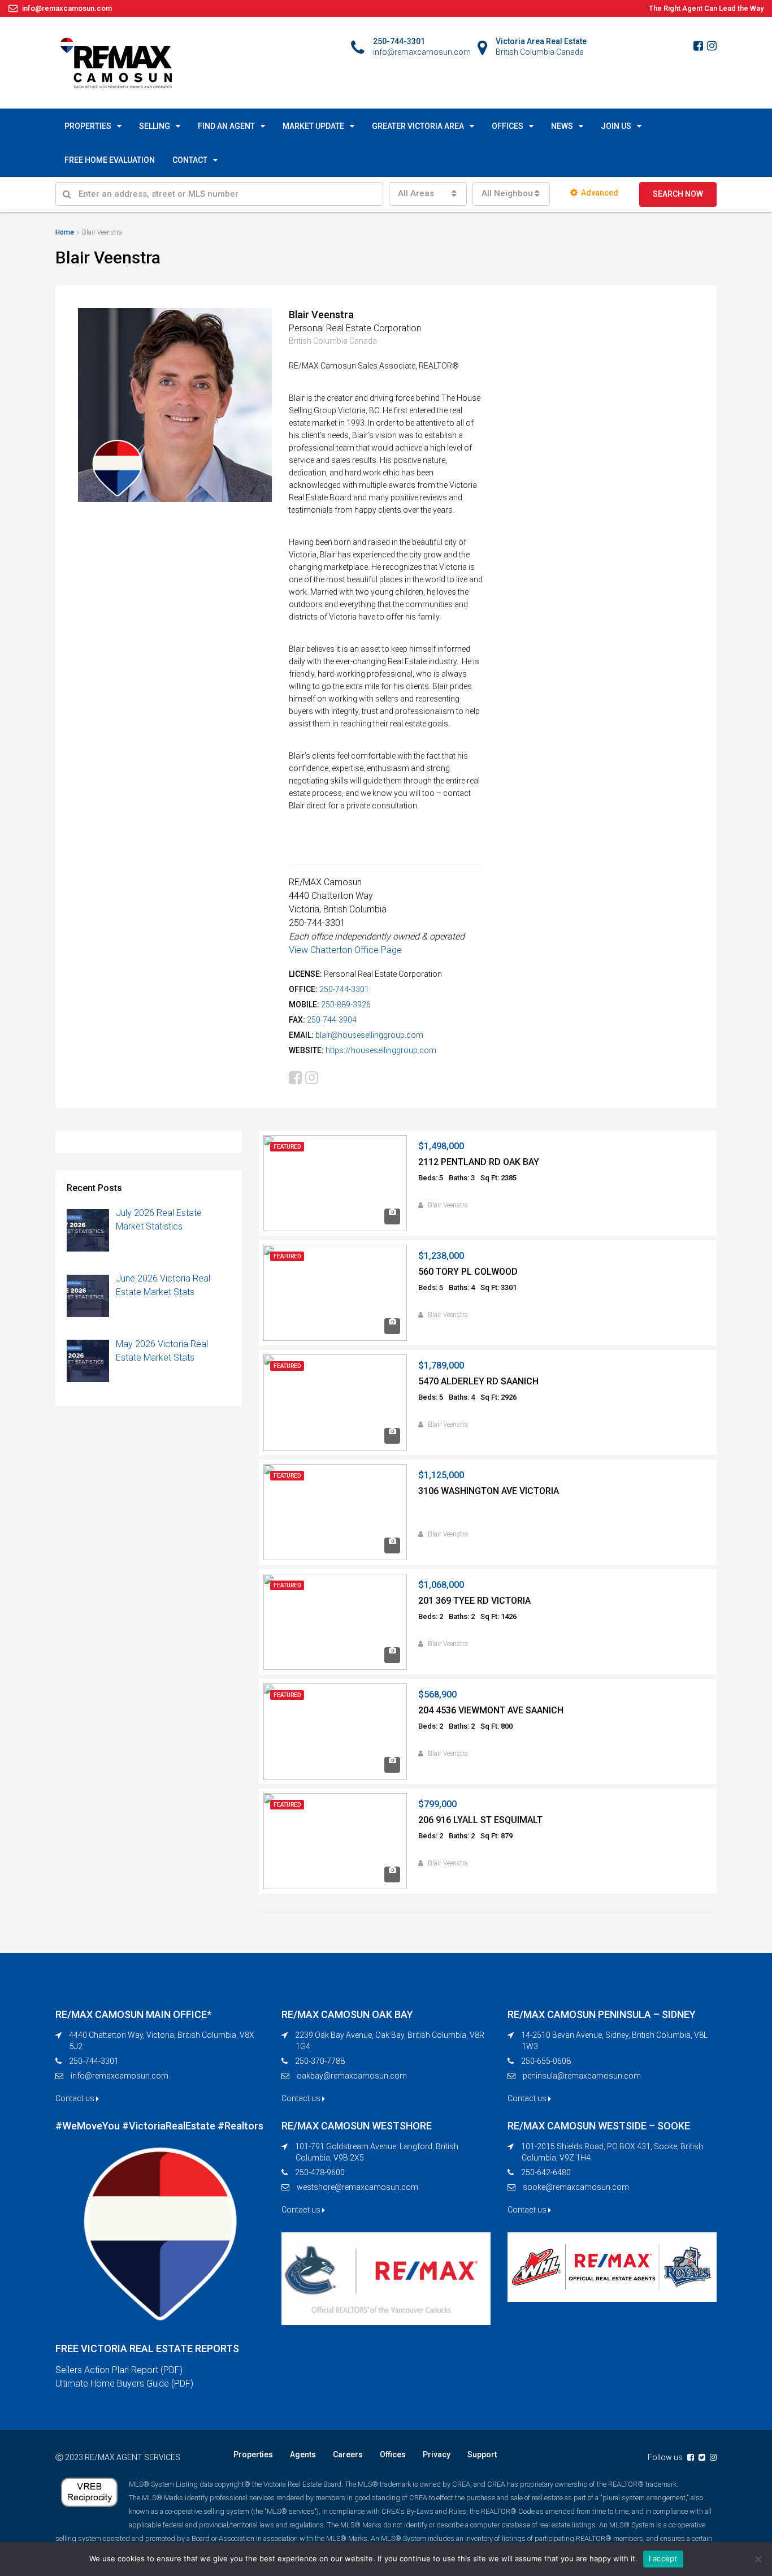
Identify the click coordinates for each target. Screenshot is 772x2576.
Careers (348, 2454)
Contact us (76, 2098)
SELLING (155, 126)
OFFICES (508, 126)
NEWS (562, 126)
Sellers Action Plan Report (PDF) (119, 2370)
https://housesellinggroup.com (381, 1050)
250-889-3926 (346, 1005)
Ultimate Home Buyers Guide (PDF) (124, 2384)
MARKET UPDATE (313, 126)
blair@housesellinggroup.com (369, 1035)
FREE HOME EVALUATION (110, 160)
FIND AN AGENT (226, 126)
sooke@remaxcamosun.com (576, 2187)
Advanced (600, 193)
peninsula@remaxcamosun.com (582, 2076)
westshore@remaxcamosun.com (357, 2187)
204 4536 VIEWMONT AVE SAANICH (491, 1710)
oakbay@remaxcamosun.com (352, 2076)
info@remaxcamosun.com (120, 2076)
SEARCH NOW (678, 194)
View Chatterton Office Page (345, 950)
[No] (758, 2559)
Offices (393, 2454)
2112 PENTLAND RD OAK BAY (479, 1162)
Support (482, 2454)
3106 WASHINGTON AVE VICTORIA (489, 1491)
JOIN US (616, 126)
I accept (663, 2558)
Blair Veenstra (448, 1205)
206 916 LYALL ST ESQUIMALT (480, 1820)
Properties (253, 2454)
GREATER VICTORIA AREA (418, 126)
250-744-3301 (344, 989)
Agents (303, 2454)
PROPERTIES (88, 126)
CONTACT (190, 160)
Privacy (437, 2454)
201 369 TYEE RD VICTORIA (474, 1601)
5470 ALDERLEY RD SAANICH (478, 1381)
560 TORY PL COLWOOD (468, 1272)
